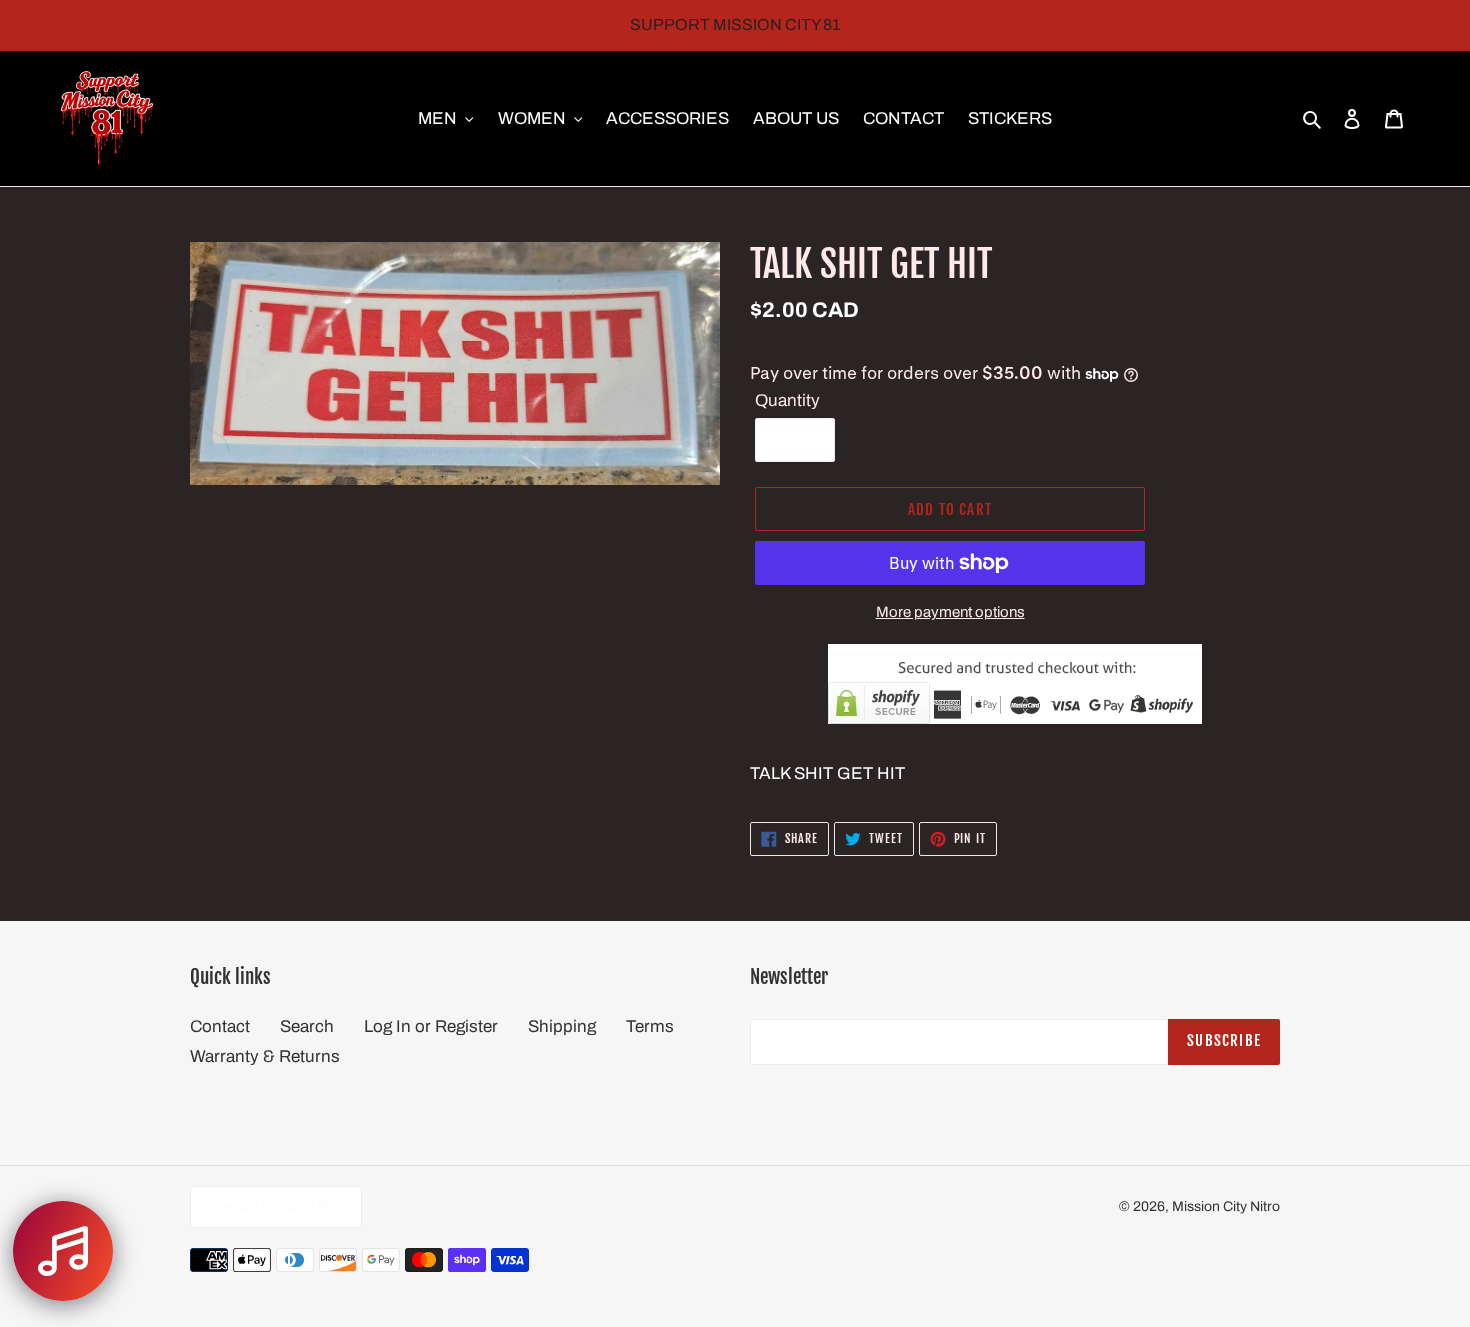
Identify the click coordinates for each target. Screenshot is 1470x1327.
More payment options (950, 612)
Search (307, 1026)
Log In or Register (431, 1026)
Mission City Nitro (1226, 1206)
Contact (220, 1026)
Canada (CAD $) (271, 1206)
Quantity (787, 400)
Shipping (562, 1026)
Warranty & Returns (265, 1056)
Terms (650, 1026)
